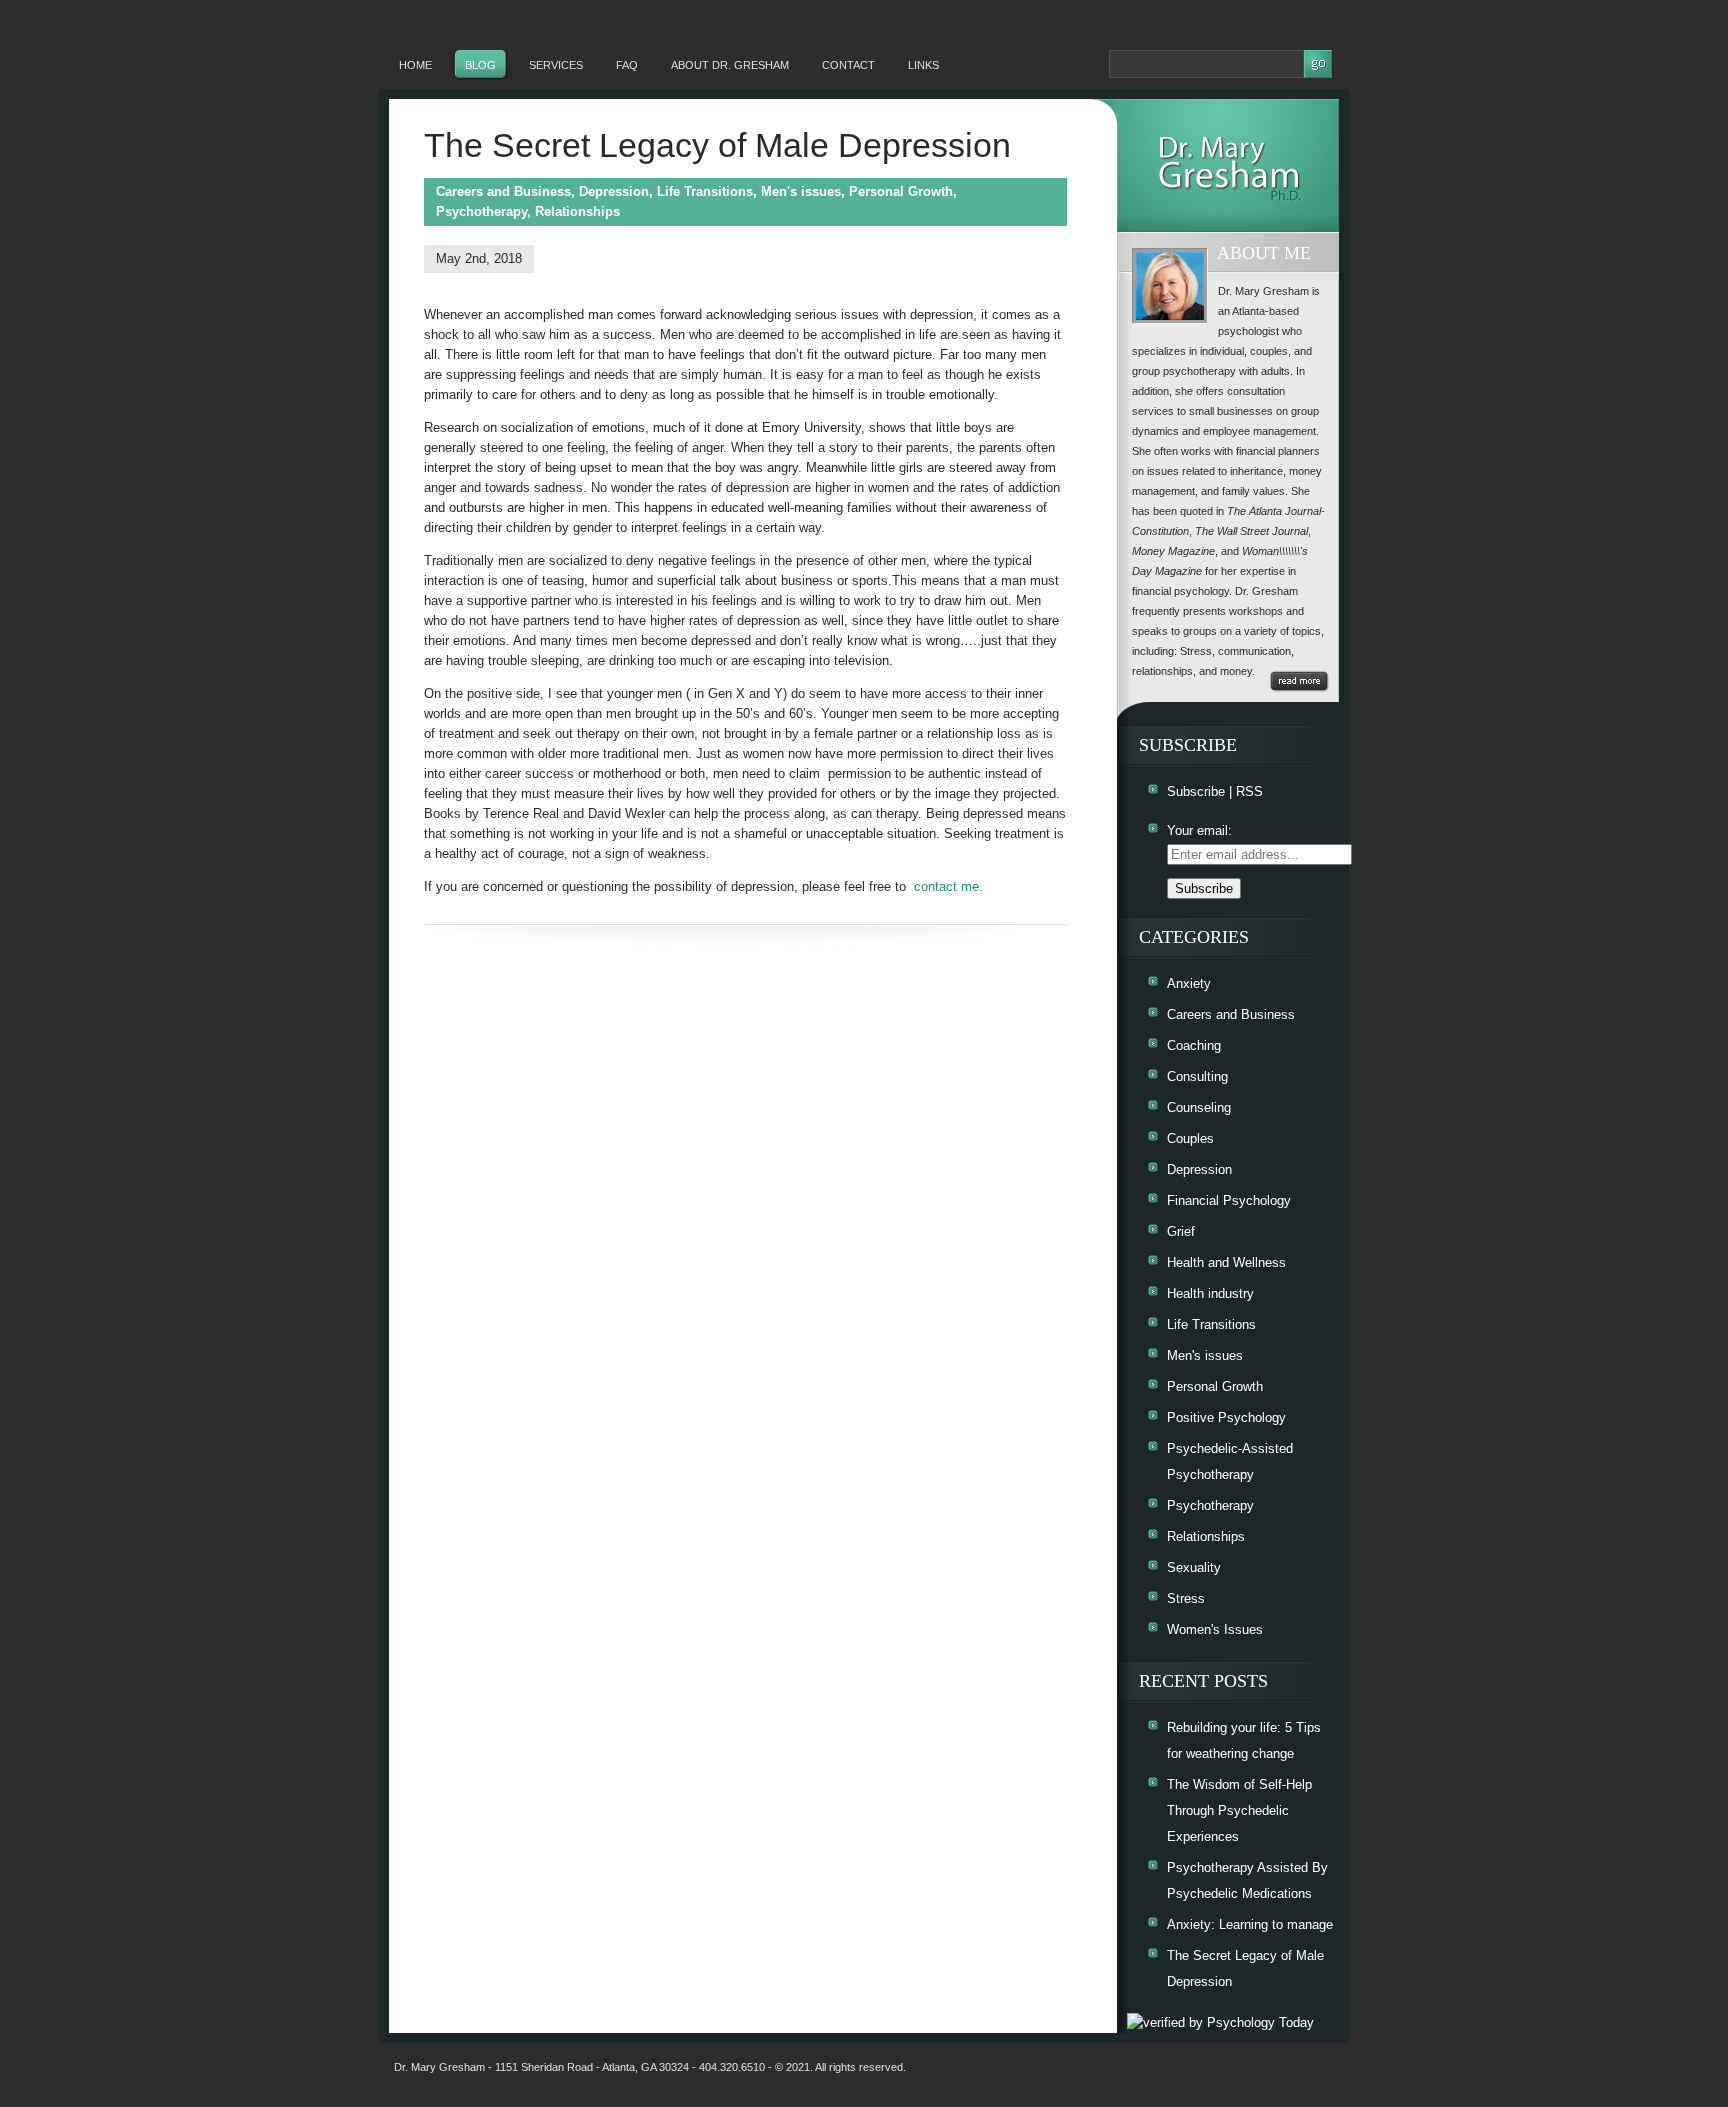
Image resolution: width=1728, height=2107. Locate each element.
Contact (848, 65)
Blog (480, 65)
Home (415, 65)
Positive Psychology (1226, 1417)
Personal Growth (901, 191)
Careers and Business (503, 191)
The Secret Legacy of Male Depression (717, 145)
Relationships (577, 211)
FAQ (627, 65)
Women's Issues (1215, 1629)
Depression (614, 191)
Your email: (1199, 830)
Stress (1186, 1598)
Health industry (1210, 1293)
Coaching (1194, 1045)
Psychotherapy (481, 211)
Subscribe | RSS (1215, 791)
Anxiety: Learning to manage (1250, 1924)
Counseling (1199, 1107)
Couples (1190, 1138)
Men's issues (801, 191)
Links (923, 65)
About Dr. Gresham (730, 65)
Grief (1181, 1231)
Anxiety (1189, 983)
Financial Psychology (1229, 1200)
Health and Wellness (1226, 1262)
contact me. (948, 886)
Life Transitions (705, 191)
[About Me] (1299, 681)
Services (556, 65)
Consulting (1197, 1076)
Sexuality (1194, 1567)
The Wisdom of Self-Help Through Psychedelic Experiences (1239, 1810)
